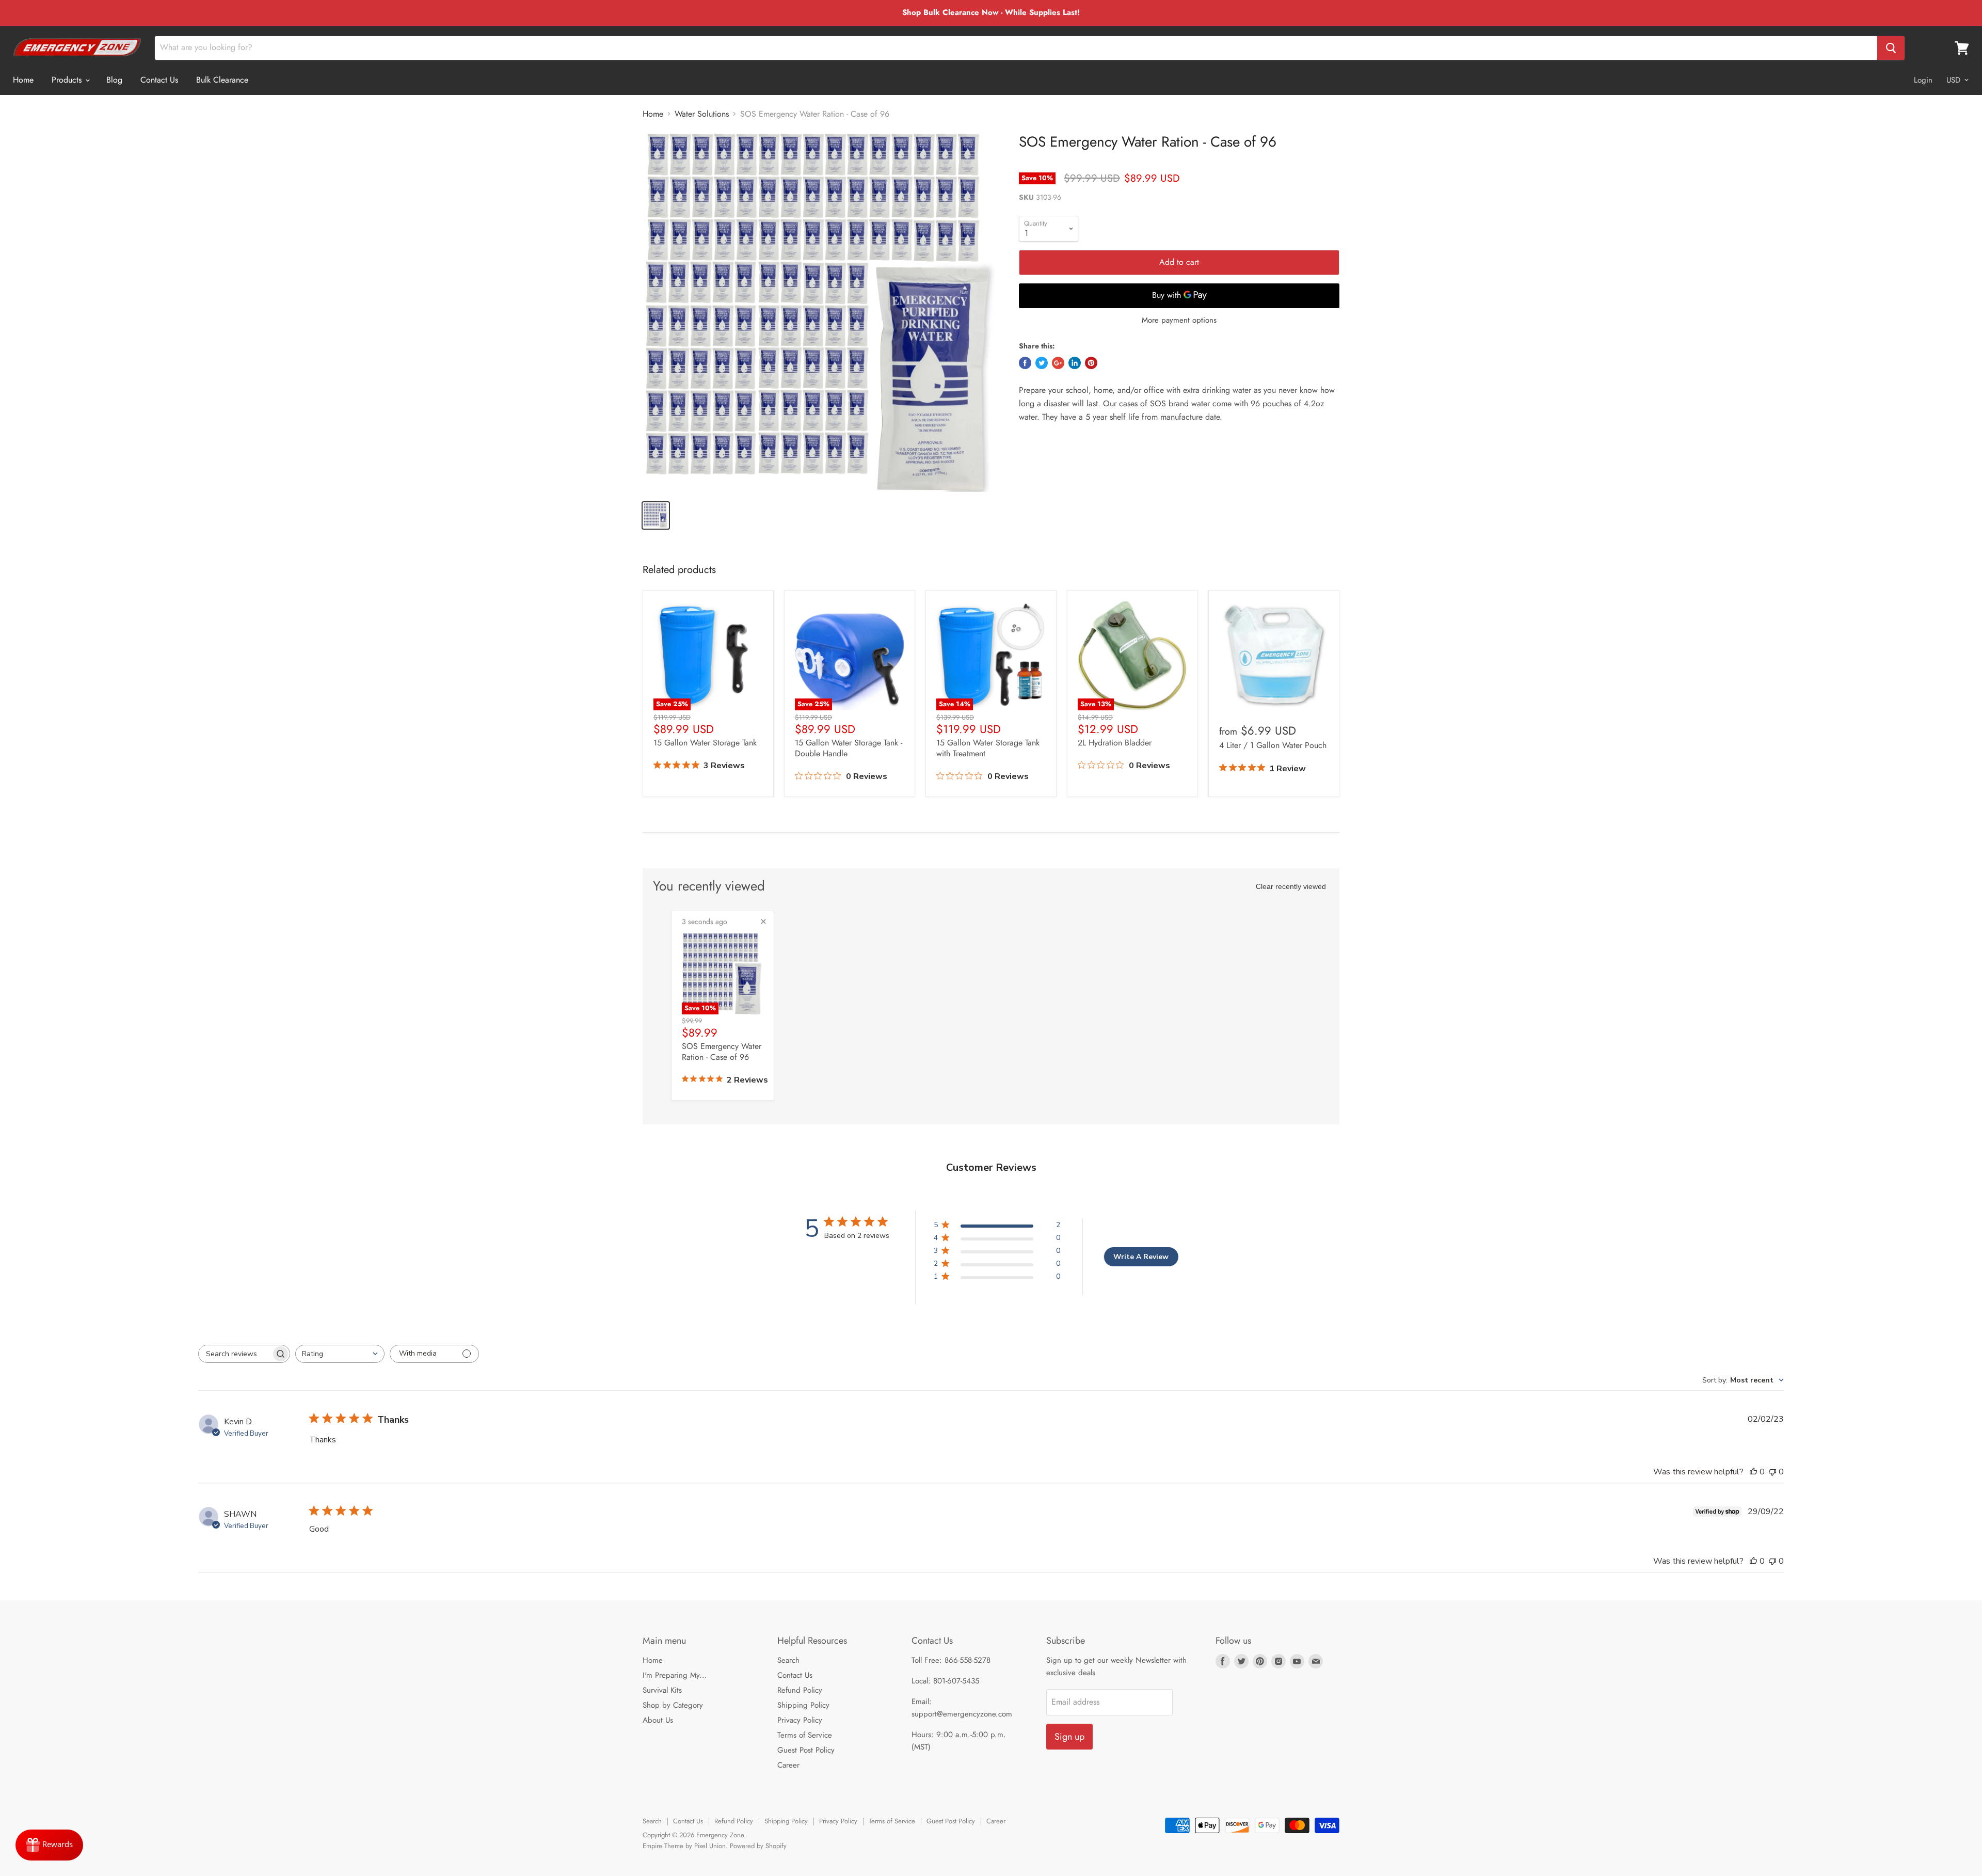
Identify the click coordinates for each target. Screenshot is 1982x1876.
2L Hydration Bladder (1115, 743)
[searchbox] (235, 1354)
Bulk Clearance (222, 80)
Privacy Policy (800, 1720)
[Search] (1891, 48)
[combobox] (340, 1354)
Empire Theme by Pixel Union (684, 1846)
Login (1923, 80)
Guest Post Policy (806, 1750)
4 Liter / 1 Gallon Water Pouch (1273, 745)
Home (23, 80)
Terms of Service (805, 1735)
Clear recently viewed (1291, 886)
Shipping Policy (803, 1705)
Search (788, 1660)
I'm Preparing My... (675, 1675)
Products (68, 80)
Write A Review (1141, 1257)
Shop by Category (673, 1705)
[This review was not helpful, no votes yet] (1772, 1472)
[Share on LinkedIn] (1075, 363)
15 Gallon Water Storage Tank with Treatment (988, 748)
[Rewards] (49, 1845)
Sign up (1069, 1737)
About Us (658, 1720)
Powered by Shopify (758, 1846)
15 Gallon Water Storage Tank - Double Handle (849, 748)
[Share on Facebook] (1025, 363)
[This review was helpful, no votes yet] (1753, 1472)
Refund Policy (800, 1690)
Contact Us (159, 80)
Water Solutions (702, 114)
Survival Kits (662, 1690)
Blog (114, 80)
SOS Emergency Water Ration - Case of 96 (722, 1052)
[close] (763, 921)
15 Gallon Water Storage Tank (705, 743)
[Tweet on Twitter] (1042, 363)
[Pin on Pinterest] (1091, 363)
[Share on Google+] (1058, 363)
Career (788, 1765)
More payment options (1179, 320)
